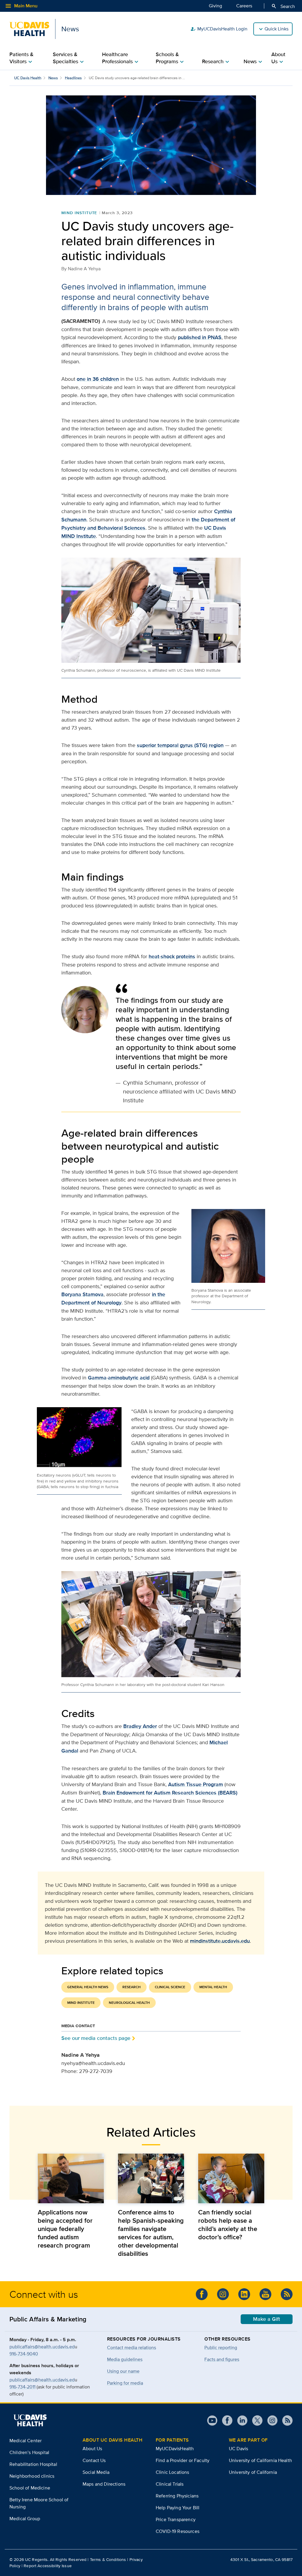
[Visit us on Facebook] (202, 2294)
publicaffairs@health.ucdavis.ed (42, 2347)
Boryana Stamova (82, 1294)
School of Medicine (30, 2488)
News (53, 78)
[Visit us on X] (255, 2420)
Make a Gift (267, 2319)
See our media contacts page (96, 2038)
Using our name (123, 2371)
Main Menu (21, 6)
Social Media (96, 2472)
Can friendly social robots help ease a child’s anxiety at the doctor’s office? (228, 2224)
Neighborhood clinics (32, 2476)
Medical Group (25, 2519)
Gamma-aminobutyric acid (119, 1378)
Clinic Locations (173, 2472)
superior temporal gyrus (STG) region (180, 745)
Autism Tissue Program (196, 1784)
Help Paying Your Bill (178, 2508)
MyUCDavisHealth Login (219, 29)
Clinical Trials (170, 2484)
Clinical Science (170, 1987)
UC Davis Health (28, 78)
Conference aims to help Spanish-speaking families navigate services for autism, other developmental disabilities (151, 2233)
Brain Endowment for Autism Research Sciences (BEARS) (170, 1793)
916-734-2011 (22, 2387)
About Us (92, 2449)
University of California (253, 2472)
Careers (244, 6)
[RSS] (287, 2294)
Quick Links (276, 29)
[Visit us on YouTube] (265, 2294)
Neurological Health (129, 2003)
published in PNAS (200, 337)
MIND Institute (79, 213)
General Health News (88, 1987)
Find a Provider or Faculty (183, 2460)
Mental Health (213, 1987)
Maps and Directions (104, 2484)
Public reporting (221, 2348)
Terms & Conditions (108, 2559)
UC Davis (238, 2449)
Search (283, 6)
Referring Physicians (177, 2496)
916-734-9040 (24, 2354)
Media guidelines (125, 2359)
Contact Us (94, 2460)
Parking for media (125, 2383)
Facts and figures (222, 2359)
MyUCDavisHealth (175, 2449)
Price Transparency (176, 2519)
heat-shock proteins (172, 956)
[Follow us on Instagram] (223, 2294)
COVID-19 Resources (178, 2531)
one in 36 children (98, 379)
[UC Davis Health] (30, 2420)
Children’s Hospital (29, 2452)
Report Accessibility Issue (48, 2566)
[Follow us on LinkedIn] (244, 2294)
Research (132, 1987)
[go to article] (71, 2178)
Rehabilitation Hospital (33, 2464)
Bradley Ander (140, 1726)
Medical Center (26, 2441)
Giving (215, 6)
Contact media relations (132, 2348)
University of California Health (260, 2460)
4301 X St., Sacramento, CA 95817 (261, 2559)
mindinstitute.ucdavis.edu (220, 1941)
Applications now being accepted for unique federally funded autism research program (65, 2229)
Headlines (73, 78)
